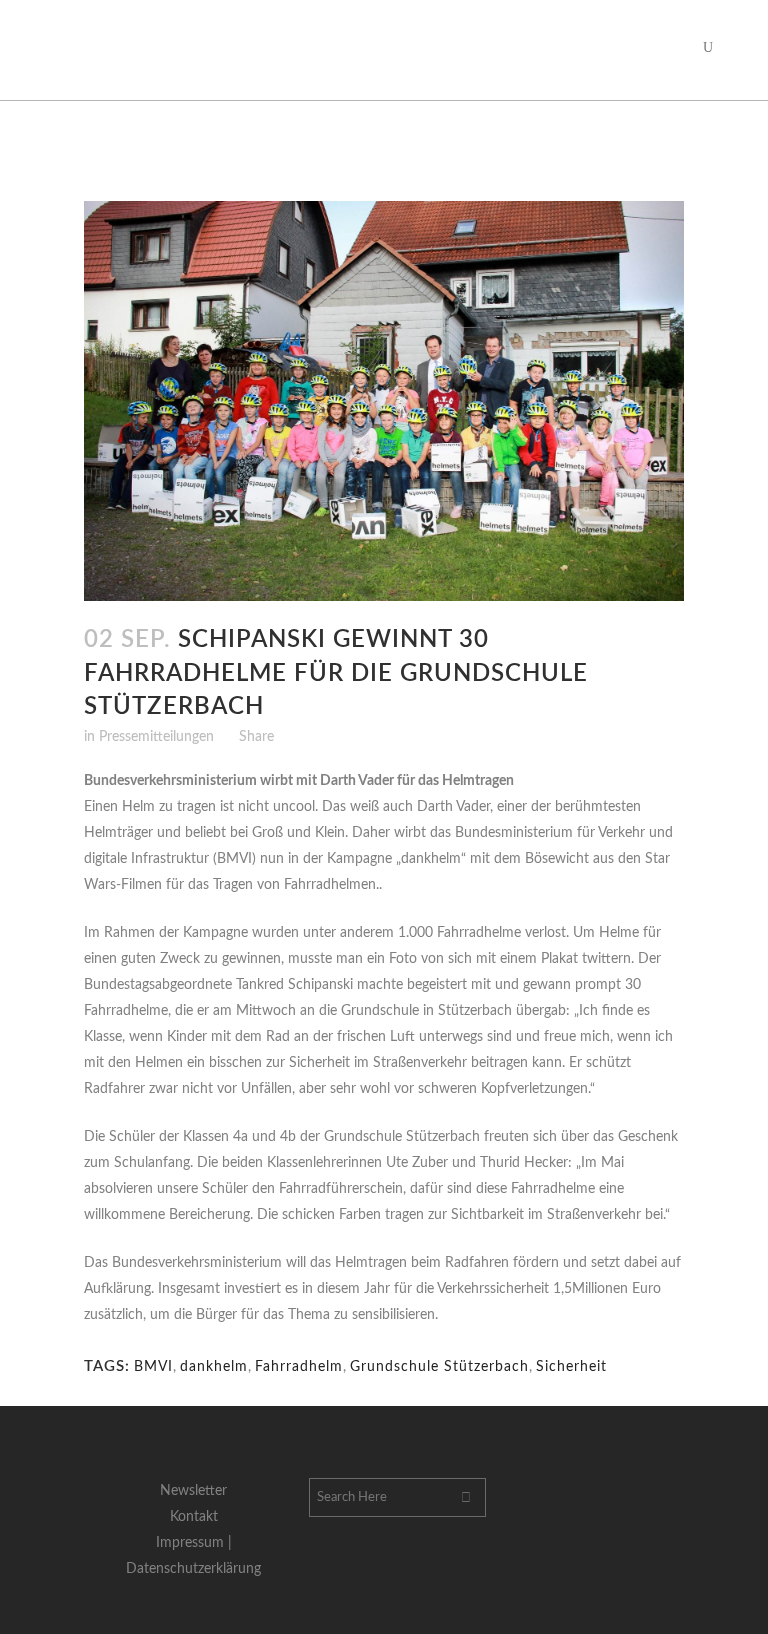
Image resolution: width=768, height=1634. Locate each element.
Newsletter (193, 1491)
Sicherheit (571, 1367)
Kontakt (194, 1517)
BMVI (153, 1367)
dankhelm (214, 1367)
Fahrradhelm (299, 1367)
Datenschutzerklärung (193, 1569)
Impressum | (194, 1543)
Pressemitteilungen (156, 737)
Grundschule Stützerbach (439, 1367)
